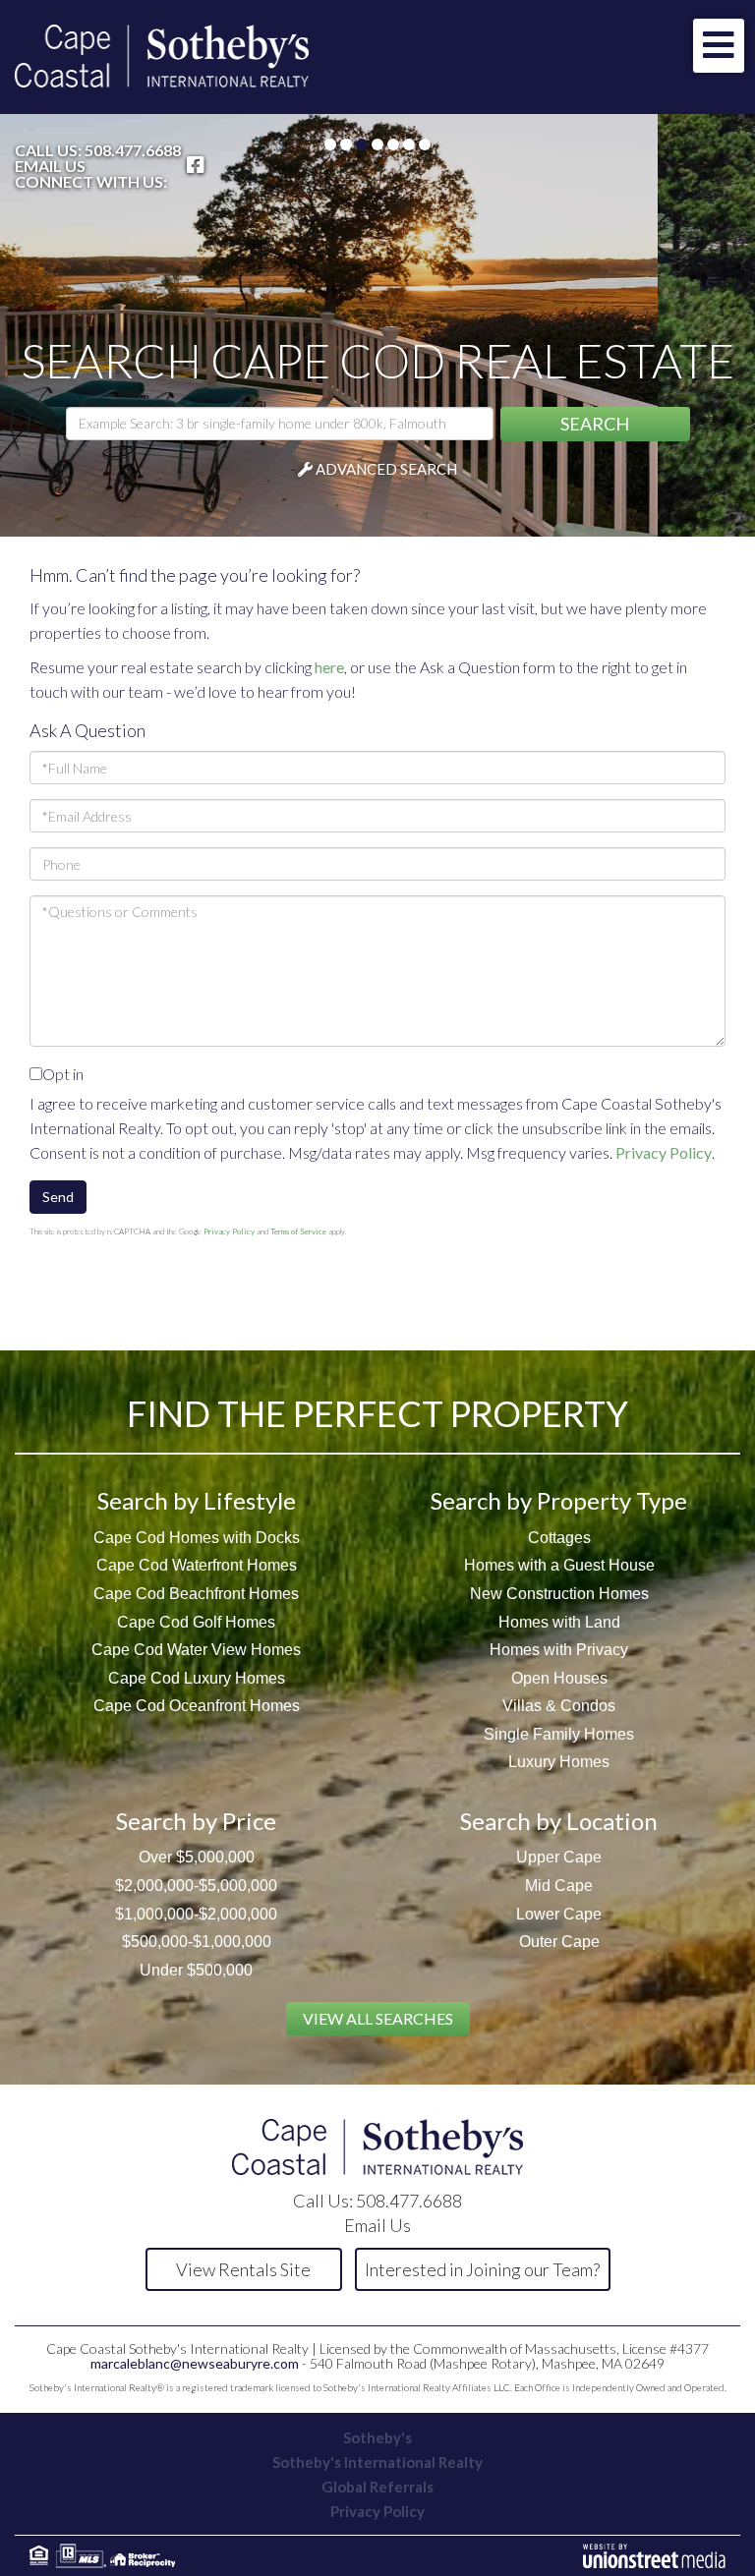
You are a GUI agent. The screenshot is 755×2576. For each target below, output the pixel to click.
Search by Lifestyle (197, 1500)
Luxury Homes (559, 1762)
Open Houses (559, 1678)
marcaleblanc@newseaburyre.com (195, 2363)
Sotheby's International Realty (377, 2462)
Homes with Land (559, 1622)
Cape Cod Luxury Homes (197, 1678)
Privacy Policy (664, 1152)
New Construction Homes (559, 1594)
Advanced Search (386, 469)
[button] (595, 424)
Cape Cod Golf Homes (196, 1622)
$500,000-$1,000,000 (197, 1942)
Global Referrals (377, 2487)
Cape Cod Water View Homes (196, 1650)
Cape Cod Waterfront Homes (197, 1565)
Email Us (50, 166)
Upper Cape (559, 1857)
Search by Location (559, 1821)
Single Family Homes (559, 1734)
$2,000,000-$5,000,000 (196, 1886)
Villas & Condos (559, 1706)
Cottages (559, 1538)
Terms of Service (298, 1231)
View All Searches (378, 2018)
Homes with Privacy (559, 1650)
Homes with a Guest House (559, 1565)
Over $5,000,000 (197, 1857)
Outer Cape (559, 1942)
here (329, 667)
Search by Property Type (559, 1500)
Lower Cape (559, 1914)
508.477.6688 (133, 150)
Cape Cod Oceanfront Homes (197, 1706)
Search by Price (196, 1821)
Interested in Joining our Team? (482, 2269)
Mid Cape (559, 1886)
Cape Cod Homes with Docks (197, 1538)
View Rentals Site (243, 2269)
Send (58, 1197)
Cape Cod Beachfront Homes (196, 1594)
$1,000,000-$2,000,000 (196, 1914)
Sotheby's (377, 2437)
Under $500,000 (196, 1970)
